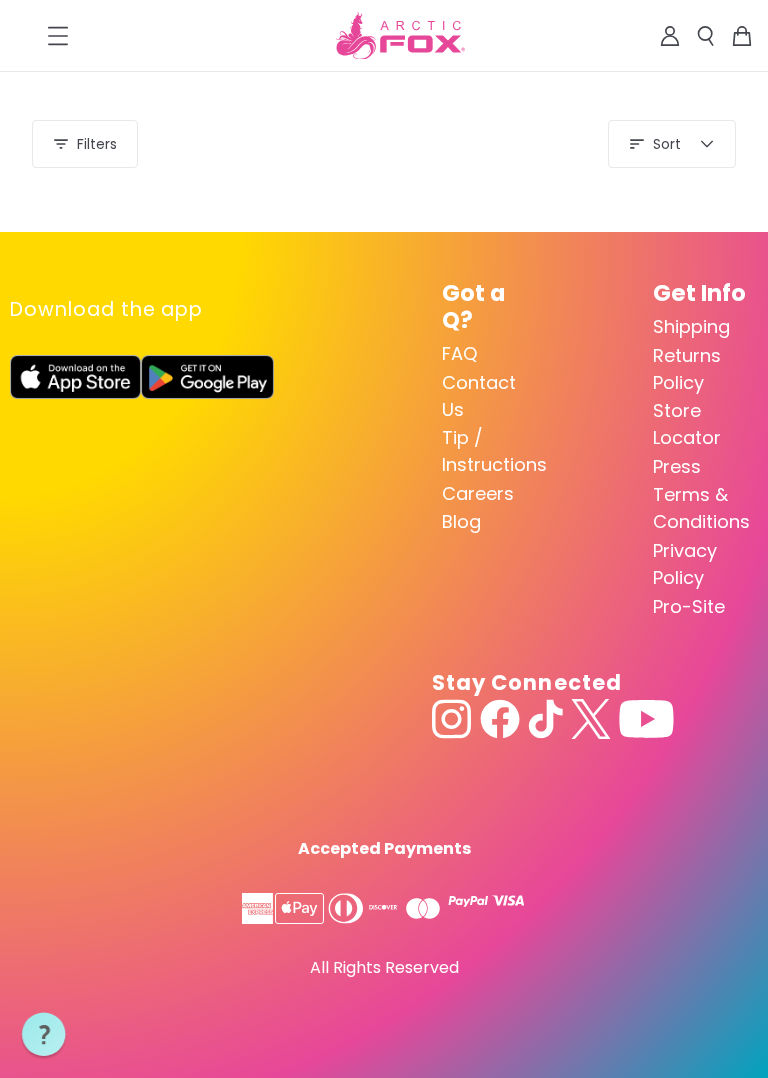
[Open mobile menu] (58, 36)
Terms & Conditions (700, 508)
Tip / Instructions (489, 451)
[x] (591, 719)
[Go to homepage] (400, 36)
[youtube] (646, 719)
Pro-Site (689, 606)
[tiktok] (545, 719)
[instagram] (452, 719)
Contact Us (479, 396)
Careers (478, 493)
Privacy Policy (685, 564)
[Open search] (706, 36)
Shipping (691, 326)
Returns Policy (687, 369)
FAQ (459, 353)
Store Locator (687, 424)
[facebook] (500, 719)
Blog (461, 521)
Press (677, 466)
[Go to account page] (670, 36)
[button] (44, 1035)
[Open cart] (742, 36)
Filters (97, 144)
